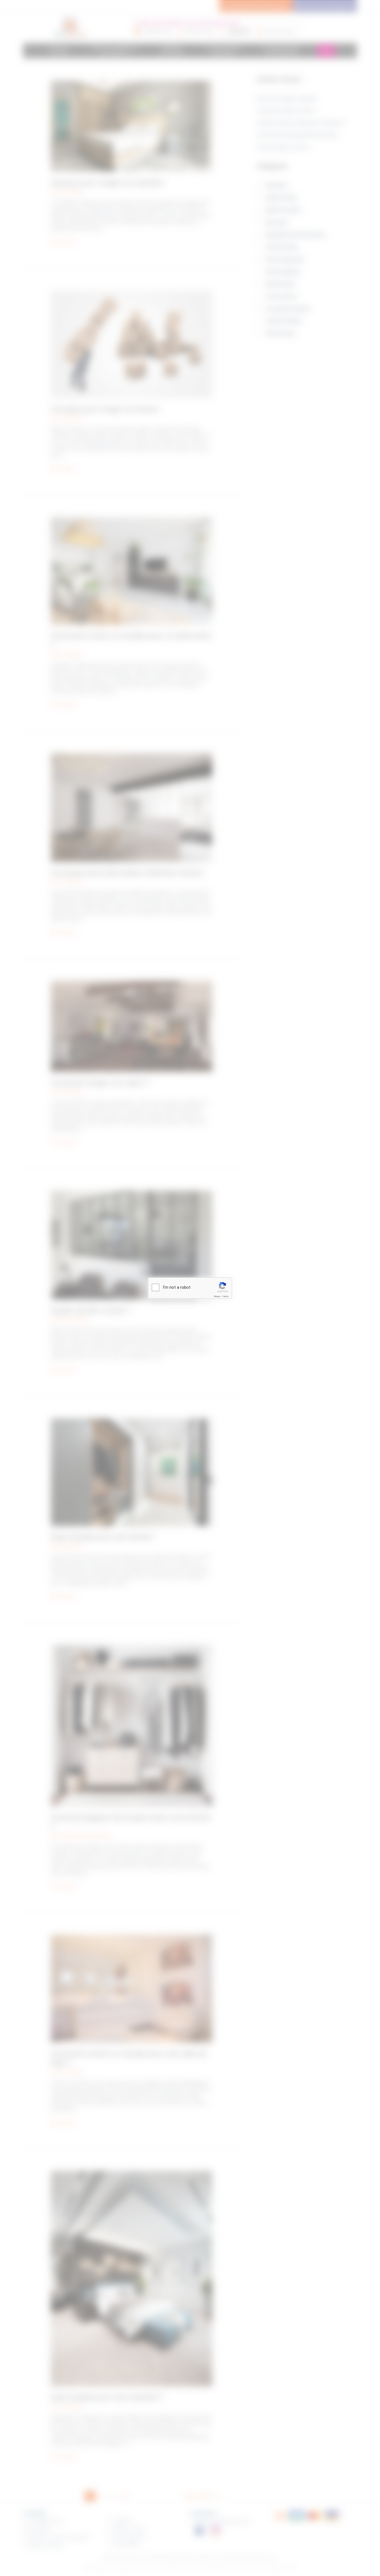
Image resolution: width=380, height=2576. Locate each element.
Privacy (217, 1296)
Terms (225, 1296)
